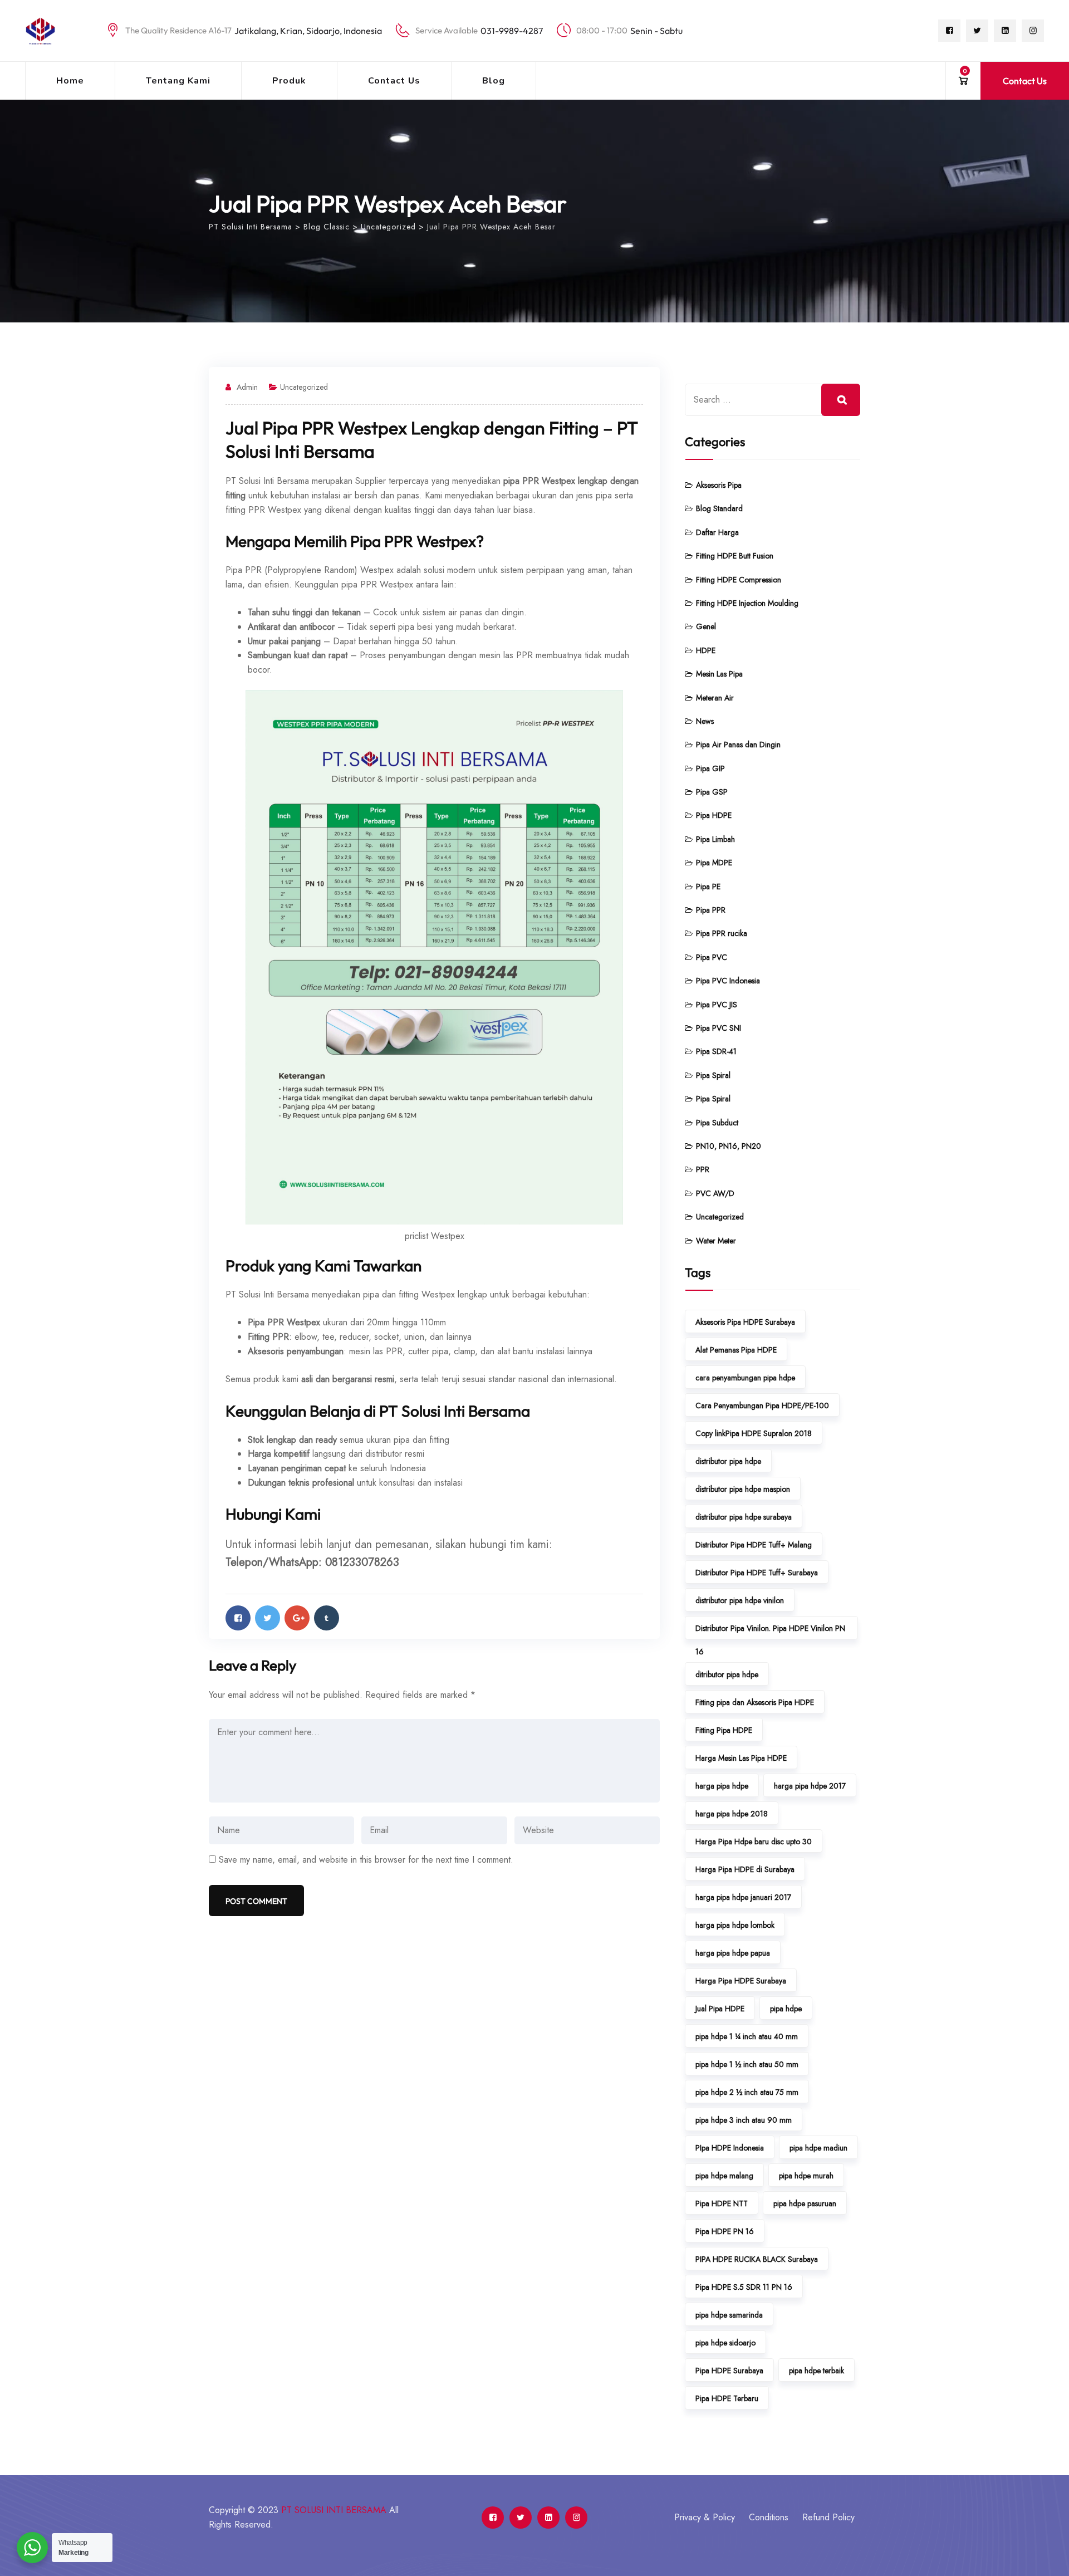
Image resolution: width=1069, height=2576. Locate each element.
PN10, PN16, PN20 (729, 1146)
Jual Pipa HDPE (720, 2009)
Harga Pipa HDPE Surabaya (741, 1981)
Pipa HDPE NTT (722, 2203)
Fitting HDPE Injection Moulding (747, 603)
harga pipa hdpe (722, 1786)
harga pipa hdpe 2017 (810, 1786)
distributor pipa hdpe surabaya (744, 1517)
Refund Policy (828, 2517)
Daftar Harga (717, 532)
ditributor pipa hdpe (727, 1674)
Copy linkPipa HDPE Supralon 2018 (754, 1433)
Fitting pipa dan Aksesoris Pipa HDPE (755, 1702)
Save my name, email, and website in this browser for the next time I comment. (366, 1860)
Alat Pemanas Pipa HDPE (736, 1350)
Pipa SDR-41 (716, 1051)
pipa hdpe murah (806, 2176)
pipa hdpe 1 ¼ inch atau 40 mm (747, 2036)
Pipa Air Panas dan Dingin (738, 745)
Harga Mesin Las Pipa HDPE (741, 1758)
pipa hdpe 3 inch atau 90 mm (744, 2120)
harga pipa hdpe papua (733, 1953)
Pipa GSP (712, 792)
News (705, 721)
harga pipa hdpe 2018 (732, 1814)
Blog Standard (719, 508)
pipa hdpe (786, 2009)
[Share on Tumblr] (327, 1618)
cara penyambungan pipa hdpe (745, 1378)
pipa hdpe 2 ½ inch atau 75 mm (747, 2092)
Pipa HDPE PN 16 (725, 2231)
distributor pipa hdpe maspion (743, 1489)
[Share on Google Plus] (297, 1618)
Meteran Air (715, 698)
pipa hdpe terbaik (817, 2371)
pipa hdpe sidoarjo (725, 2343)
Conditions (769, 2517)
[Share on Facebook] (238, 1618)
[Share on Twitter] (268, 1618)
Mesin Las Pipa (719, 674)
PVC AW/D (715, 1193)
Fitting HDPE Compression (739, 580)
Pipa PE (708, 887)
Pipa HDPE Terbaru (727, 2398)
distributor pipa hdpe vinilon (740, 1600)
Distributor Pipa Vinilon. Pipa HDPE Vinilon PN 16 (770, 1631)
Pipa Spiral (713, 1075)
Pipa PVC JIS (717, 1005)
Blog (494, 81)
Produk (289, 81)
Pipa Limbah (715, 839)
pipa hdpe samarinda (729, 2315)
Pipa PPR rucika (722, 933)
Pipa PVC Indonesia (728, 981)
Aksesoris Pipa (719, 485)
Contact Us (394, 81)
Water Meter (716, 1241)
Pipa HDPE (714, 815)
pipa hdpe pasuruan (805, 2203)
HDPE (706, 650)
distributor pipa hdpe (728, 1461)
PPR (703, 1169)
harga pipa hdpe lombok (735, 1925)
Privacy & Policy (705, 2517)
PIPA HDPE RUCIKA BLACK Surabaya (757, 2259)
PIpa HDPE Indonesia (730, 2148)
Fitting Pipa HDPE (724, 1730)
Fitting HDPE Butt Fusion (735, 556)
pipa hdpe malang (724, 2176)
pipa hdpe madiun (818, 2148)
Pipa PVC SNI (719, 1028)
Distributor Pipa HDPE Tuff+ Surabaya (757, 1573)
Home (70, 81)
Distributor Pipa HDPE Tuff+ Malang (754, 1545)
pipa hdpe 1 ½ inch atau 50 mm (747, 2064)
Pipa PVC (712, 957)
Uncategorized (304, 387)
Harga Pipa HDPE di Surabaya (745, 1869)
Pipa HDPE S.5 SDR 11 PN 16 (744, 2287)
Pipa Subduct (717, 1123)
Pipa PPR (711, 910)
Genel (706, 626)
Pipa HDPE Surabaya (729, 2371)
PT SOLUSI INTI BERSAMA (334, 2510)
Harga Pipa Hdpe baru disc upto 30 (754, 1842)
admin (247, 387)
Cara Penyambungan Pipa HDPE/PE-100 (762, 1405)
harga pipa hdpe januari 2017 (743, 1897)
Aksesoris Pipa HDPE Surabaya (745, 1322)
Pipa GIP (710, 768)
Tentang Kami (178, 81)
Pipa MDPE (714, 863)
